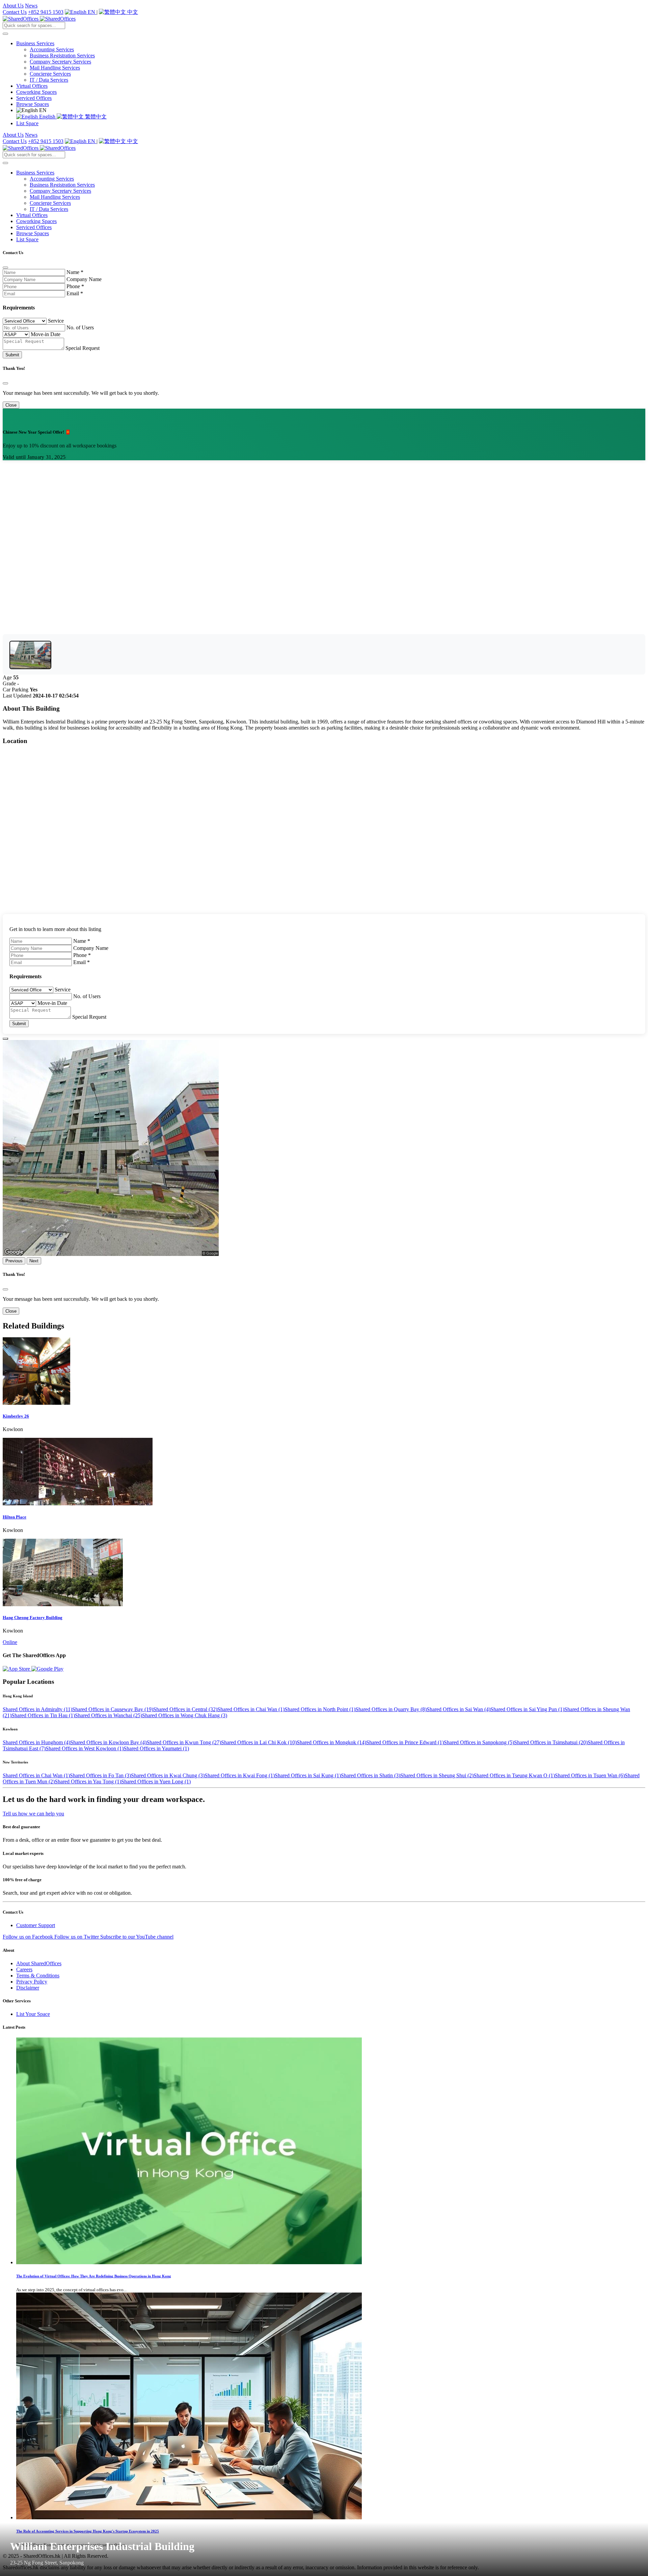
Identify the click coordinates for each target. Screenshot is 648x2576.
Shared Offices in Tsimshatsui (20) (551, 1742)
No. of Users (80, 327)
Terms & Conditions (38, 1976)
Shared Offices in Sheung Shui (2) (437, 1775)
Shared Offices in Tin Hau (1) (43, 1715)
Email (75, 293)
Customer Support (36, 1925)
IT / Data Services (49, 80)
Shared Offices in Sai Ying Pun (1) (527, 1709)
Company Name (84, 279)
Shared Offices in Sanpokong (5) (479, 1742)
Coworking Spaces (36, 92)
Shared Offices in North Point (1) (320, 1709)
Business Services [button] (35, 43)
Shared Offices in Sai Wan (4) (458, 1709)
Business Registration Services (62, 56)
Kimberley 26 (16, 1416)
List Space (27, 123)
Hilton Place (15, 1517)
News (31, 6)
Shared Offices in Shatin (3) (371, 1775)
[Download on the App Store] (17, 1669)
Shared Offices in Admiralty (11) (37, 1709)
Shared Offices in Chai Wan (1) (251, 1709)
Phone (75, 286)
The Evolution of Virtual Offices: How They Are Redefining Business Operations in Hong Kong (94, 2276)
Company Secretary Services (60, 62)
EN (91, 12)
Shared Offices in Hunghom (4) (36, 1742)
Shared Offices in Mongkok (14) (331, 1742)
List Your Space (33, 2014)
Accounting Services (52, 49)
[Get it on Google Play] (47, 1669)
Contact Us (15, 12)
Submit (12, 355)
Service (56, 321)
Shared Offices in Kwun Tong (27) (184, 1742)
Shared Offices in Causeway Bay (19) (113, 1709)
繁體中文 (95, 117)
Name (75, 272)
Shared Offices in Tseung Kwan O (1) (514, 1775)
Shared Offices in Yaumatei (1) (156, 1748)
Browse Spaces (33, 104)
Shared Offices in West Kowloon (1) (85, 1748)
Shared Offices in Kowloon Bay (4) (108, 1742)
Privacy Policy (32, 1982)
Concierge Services (50, 74)
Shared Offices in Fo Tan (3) (100, 1775)
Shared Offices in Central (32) (185, 1709)
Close (11, 405)
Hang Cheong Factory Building (33, 1618)
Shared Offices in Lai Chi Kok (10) (259, 1742)
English (47, 117)
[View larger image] (30, 655)
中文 (132, 12)
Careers (24, 1969)
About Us (13, 6)
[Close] (5, 268)
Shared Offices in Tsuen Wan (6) (590, 1775)
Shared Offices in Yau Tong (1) (88, 1782)
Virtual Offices (32, 86)
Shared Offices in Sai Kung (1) (308, 1775)
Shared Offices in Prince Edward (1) (405, 1742)
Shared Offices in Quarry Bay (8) (391, 1709)
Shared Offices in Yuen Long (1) (156, 1782)
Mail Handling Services (55, 68)
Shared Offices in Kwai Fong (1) (240, 1775)
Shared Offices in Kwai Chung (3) (168, 1775)
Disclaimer (28, 1988)
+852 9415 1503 (46, 12)
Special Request (83, 348)
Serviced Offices (34, 98)
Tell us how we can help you (33, 1814)
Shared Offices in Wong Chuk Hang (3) (185, 1715)
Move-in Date (46, 334)
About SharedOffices (39, 1963)
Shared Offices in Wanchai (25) (109, 1715)
